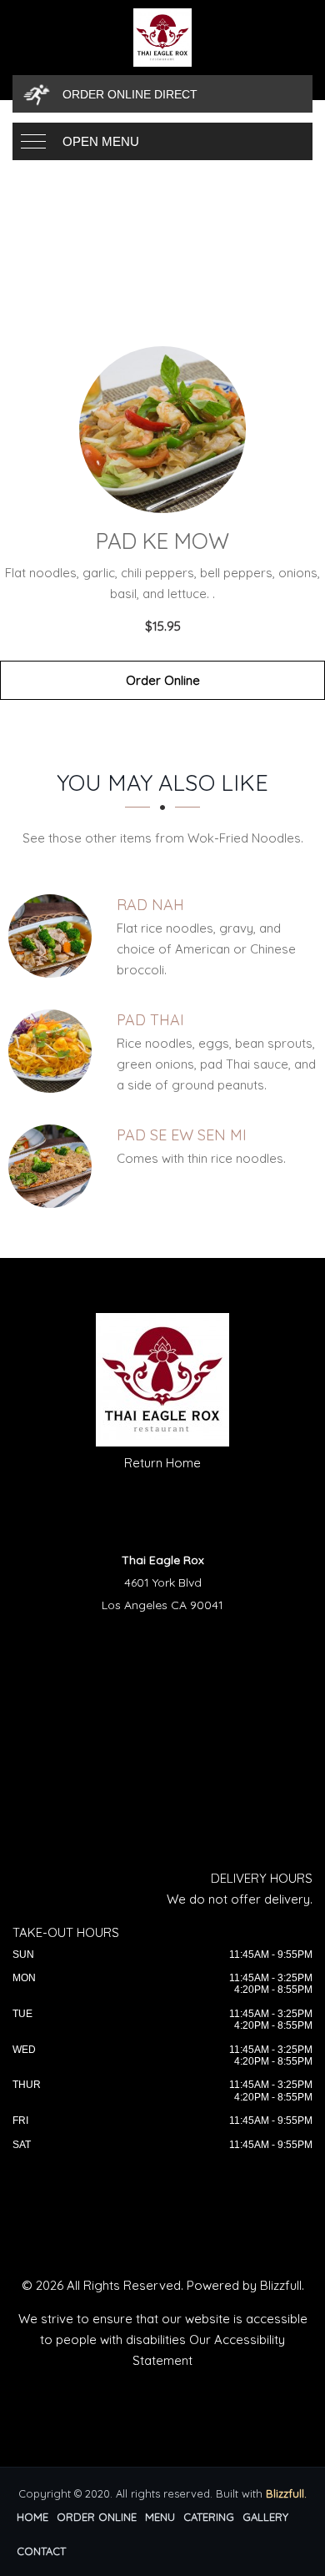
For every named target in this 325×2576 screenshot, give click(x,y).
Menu (160, 2517)
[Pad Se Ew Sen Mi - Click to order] (54, 1166)
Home (32, 2517)
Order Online (163, 680)
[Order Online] (162, 430)
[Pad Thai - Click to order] (54, 1051)
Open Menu (101, 141)
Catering (209, 2517)
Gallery (265, 2517)
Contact (41, 2551)
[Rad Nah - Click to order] (54, 936)
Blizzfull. (286, 2493)
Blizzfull (281, 2285)
